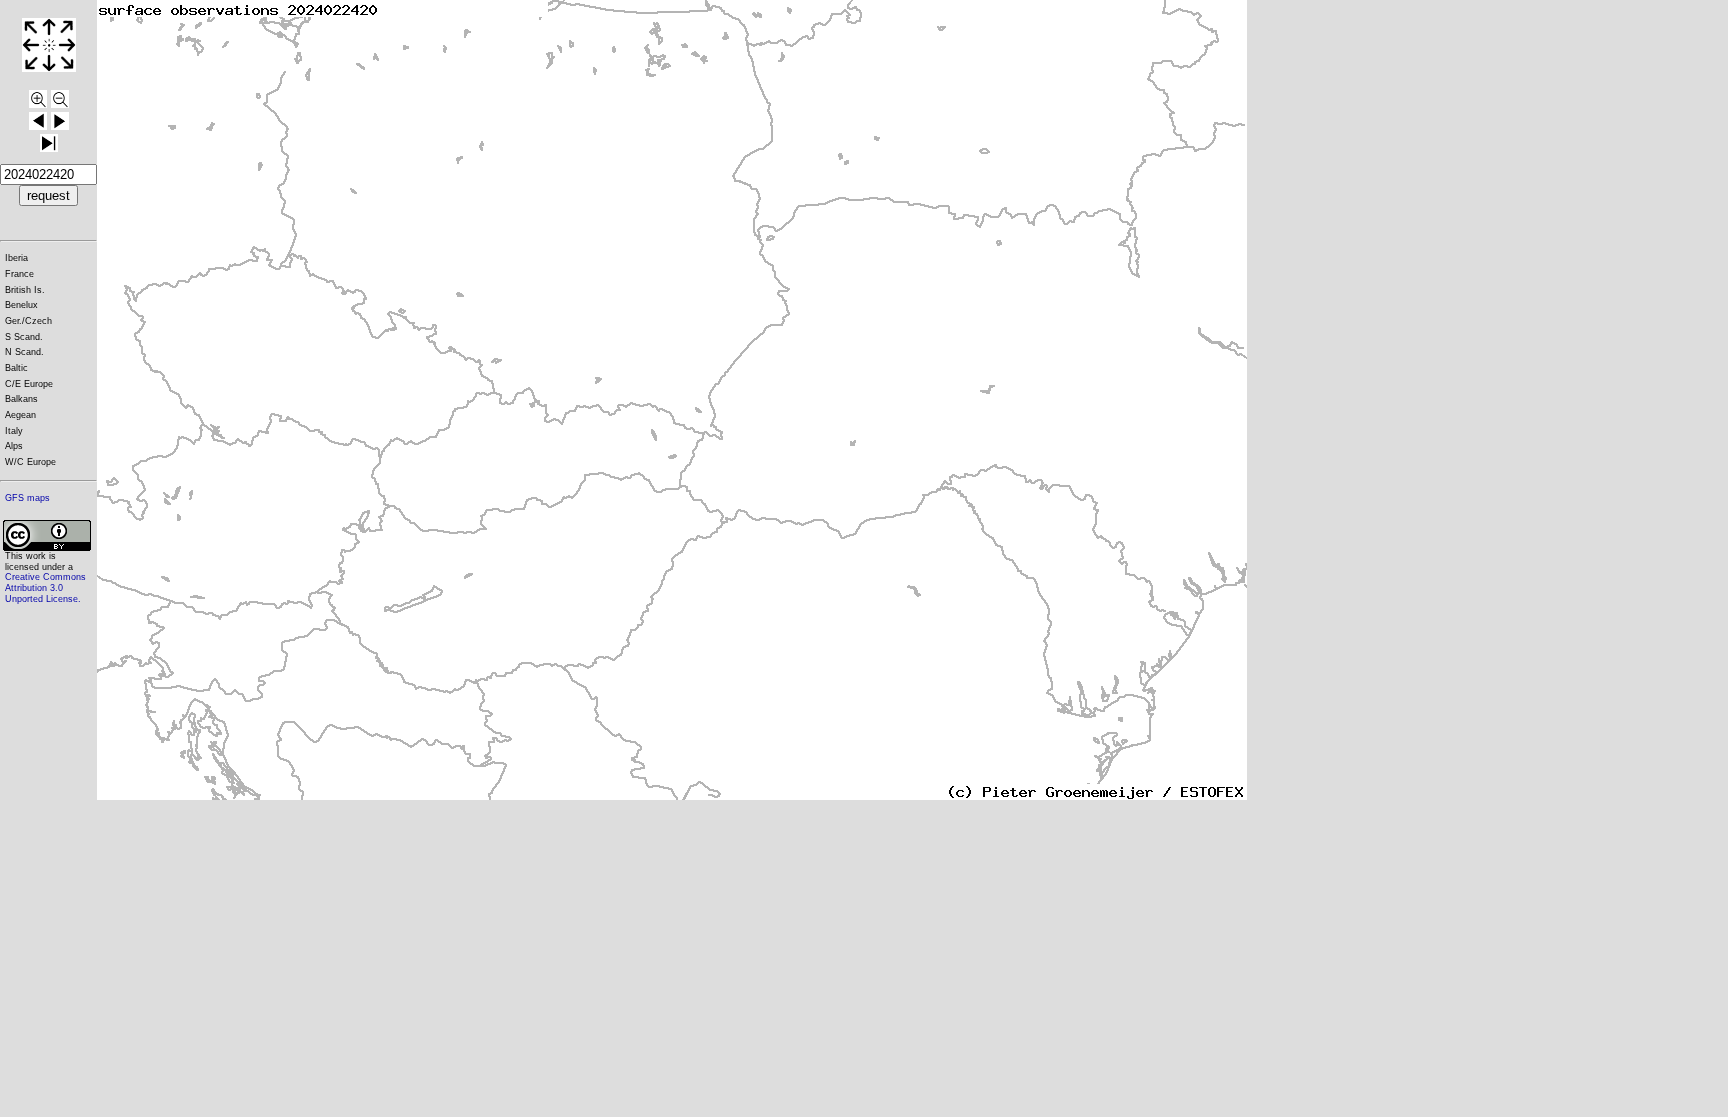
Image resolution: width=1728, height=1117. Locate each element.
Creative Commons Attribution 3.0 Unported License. (45, 587)
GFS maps (27, 498)
